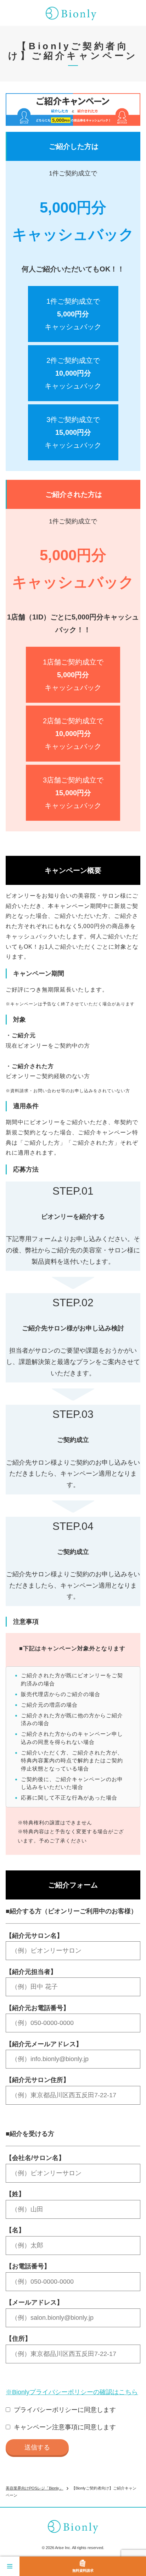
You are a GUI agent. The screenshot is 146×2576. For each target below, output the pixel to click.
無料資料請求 (83, 2571)
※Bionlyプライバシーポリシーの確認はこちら (72, 2392)
